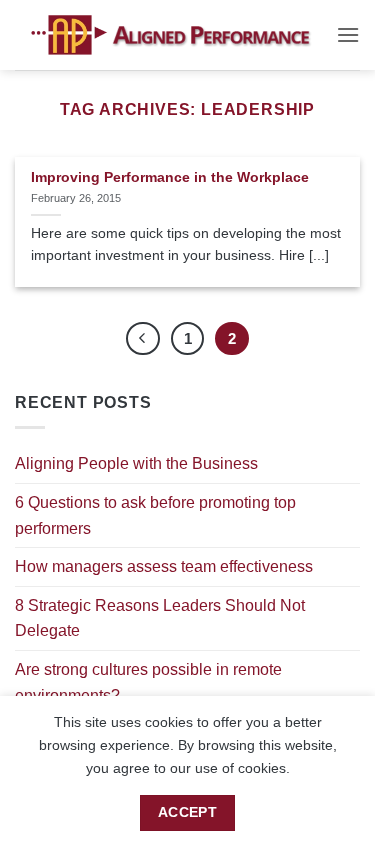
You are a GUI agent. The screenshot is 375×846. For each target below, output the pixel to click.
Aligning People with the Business (136, 463)
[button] (348, 34)
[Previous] (143, 339)
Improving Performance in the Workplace (170, 177)
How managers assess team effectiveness (164, 566)
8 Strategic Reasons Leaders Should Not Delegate (160, 618)
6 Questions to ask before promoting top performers (155, 515)
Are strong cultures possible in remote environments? (148, 682)
